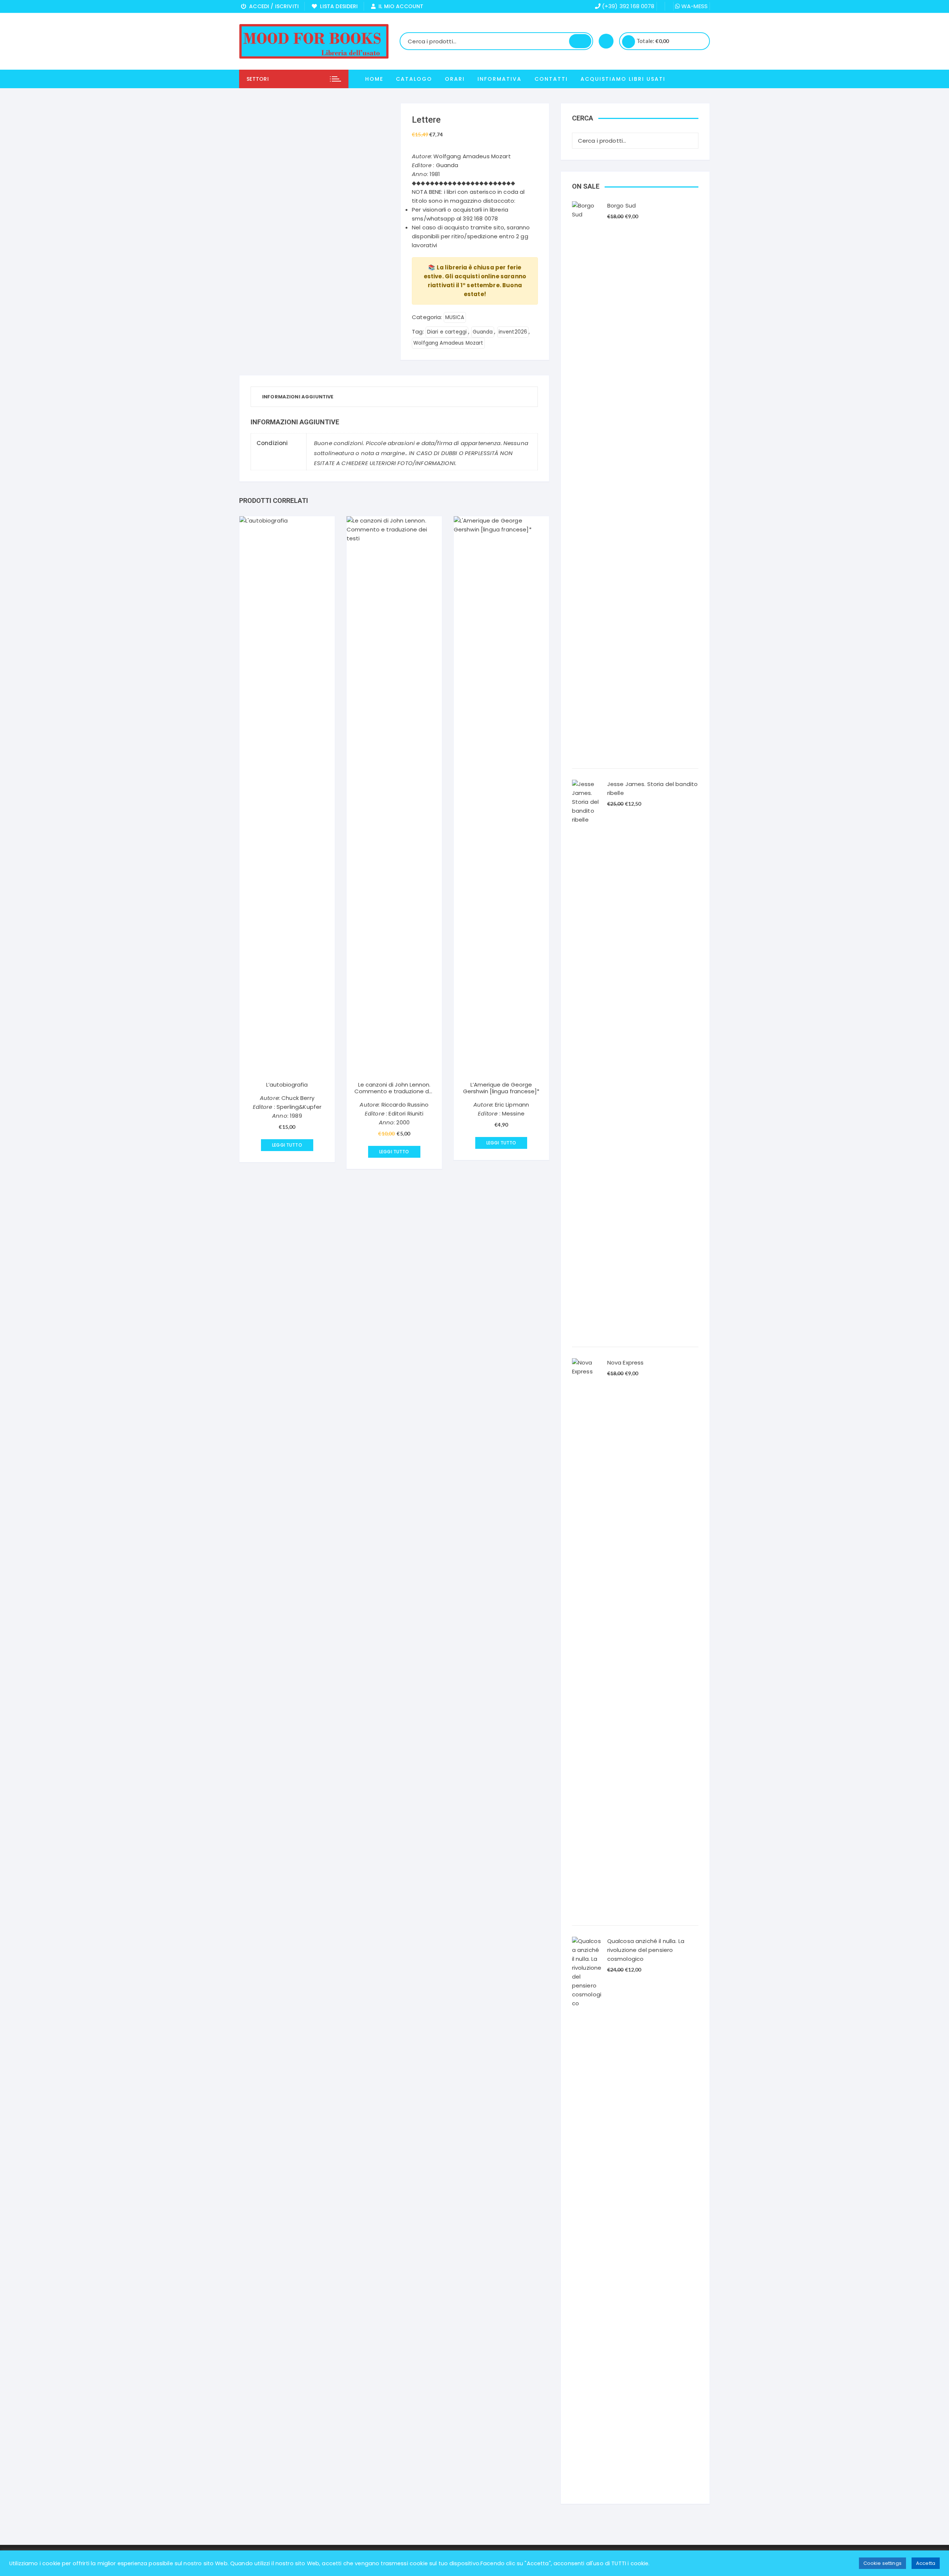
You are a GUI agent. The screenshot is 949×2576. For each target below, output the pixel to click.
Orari (455, 79)
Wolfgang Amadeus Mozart (448, 343)
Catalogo (414, 79)
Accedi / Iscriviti (272, 6)
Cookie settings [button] (882, 2563)
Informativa (500, 79)
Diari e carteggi (447, 332)
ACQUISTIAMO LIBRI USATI (623, 79)
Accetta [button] (926, 2563)
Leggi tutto (287, 1145)
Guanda (483, 332)
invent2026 (513, 332)
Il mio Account (399, 6)
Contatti (551, 79)
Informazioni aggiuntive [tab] (298, 397)
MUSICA (455, 317)
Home (374, 79)
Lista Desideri (337, 6)
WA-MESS (694, 6)
